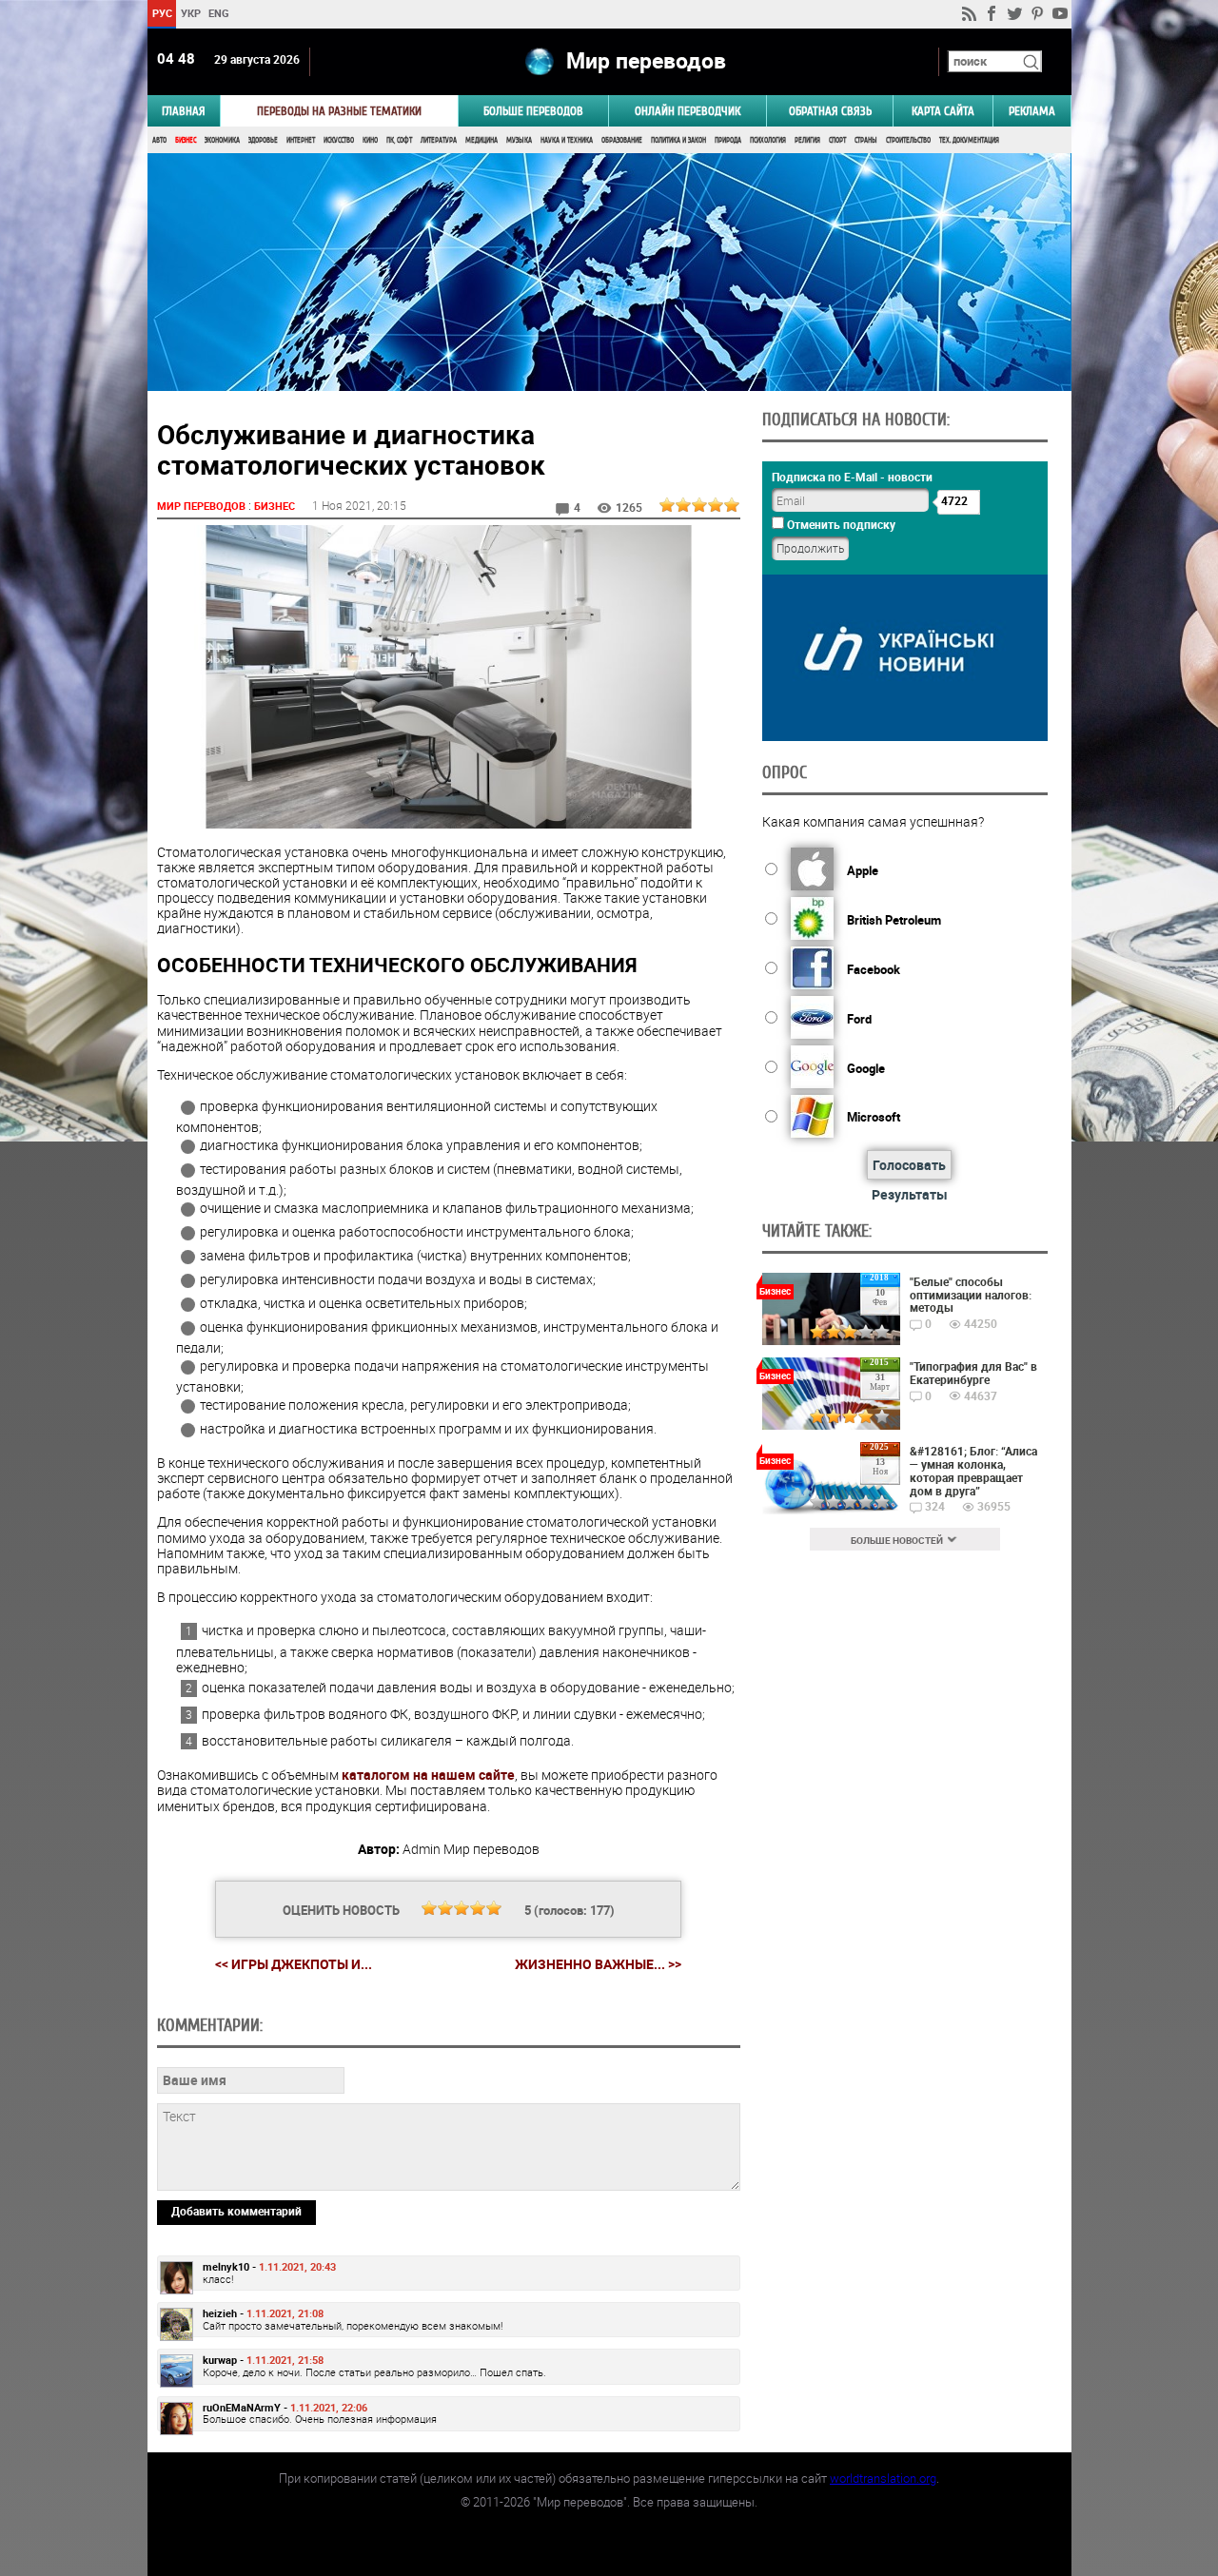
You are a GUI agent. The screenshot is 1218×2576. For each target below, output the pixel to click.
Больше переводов (533, 111)
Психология (768, 140)
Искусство (339, 140)
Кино (370, 140)
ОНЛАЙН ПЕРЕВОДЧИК (688, 111)
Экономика (222, 140)
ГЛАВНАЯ (184, 111)
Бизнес (186, 140)
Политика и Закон (678, 140)
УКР (190, 13)
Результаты (910, 1194)
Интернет (301, 140)
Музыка (519, 140)
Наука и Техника (567, 140)
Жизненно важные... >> (598, 1964)
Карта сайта (943, 111)
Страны (866, 140)
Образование (622, 140)
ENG (219, 13)
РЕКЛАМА (1032, 111)
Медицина (481, 140)
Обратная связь (830, 111)
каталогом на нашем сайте (428, 1775)
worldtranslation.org (883, 2478)
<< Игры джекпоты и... (294, 1964)
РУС (161, 13)
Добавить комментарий (236, 2211)
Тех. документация (969, 140)
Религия (807, 140)
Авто (159, 140)
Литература (439, 140)
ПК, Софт (399, 140)
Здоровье (263, 140)
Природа (728, 140)
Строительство (908, 140)
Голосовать (909, 1165)
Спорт (837, 140)
